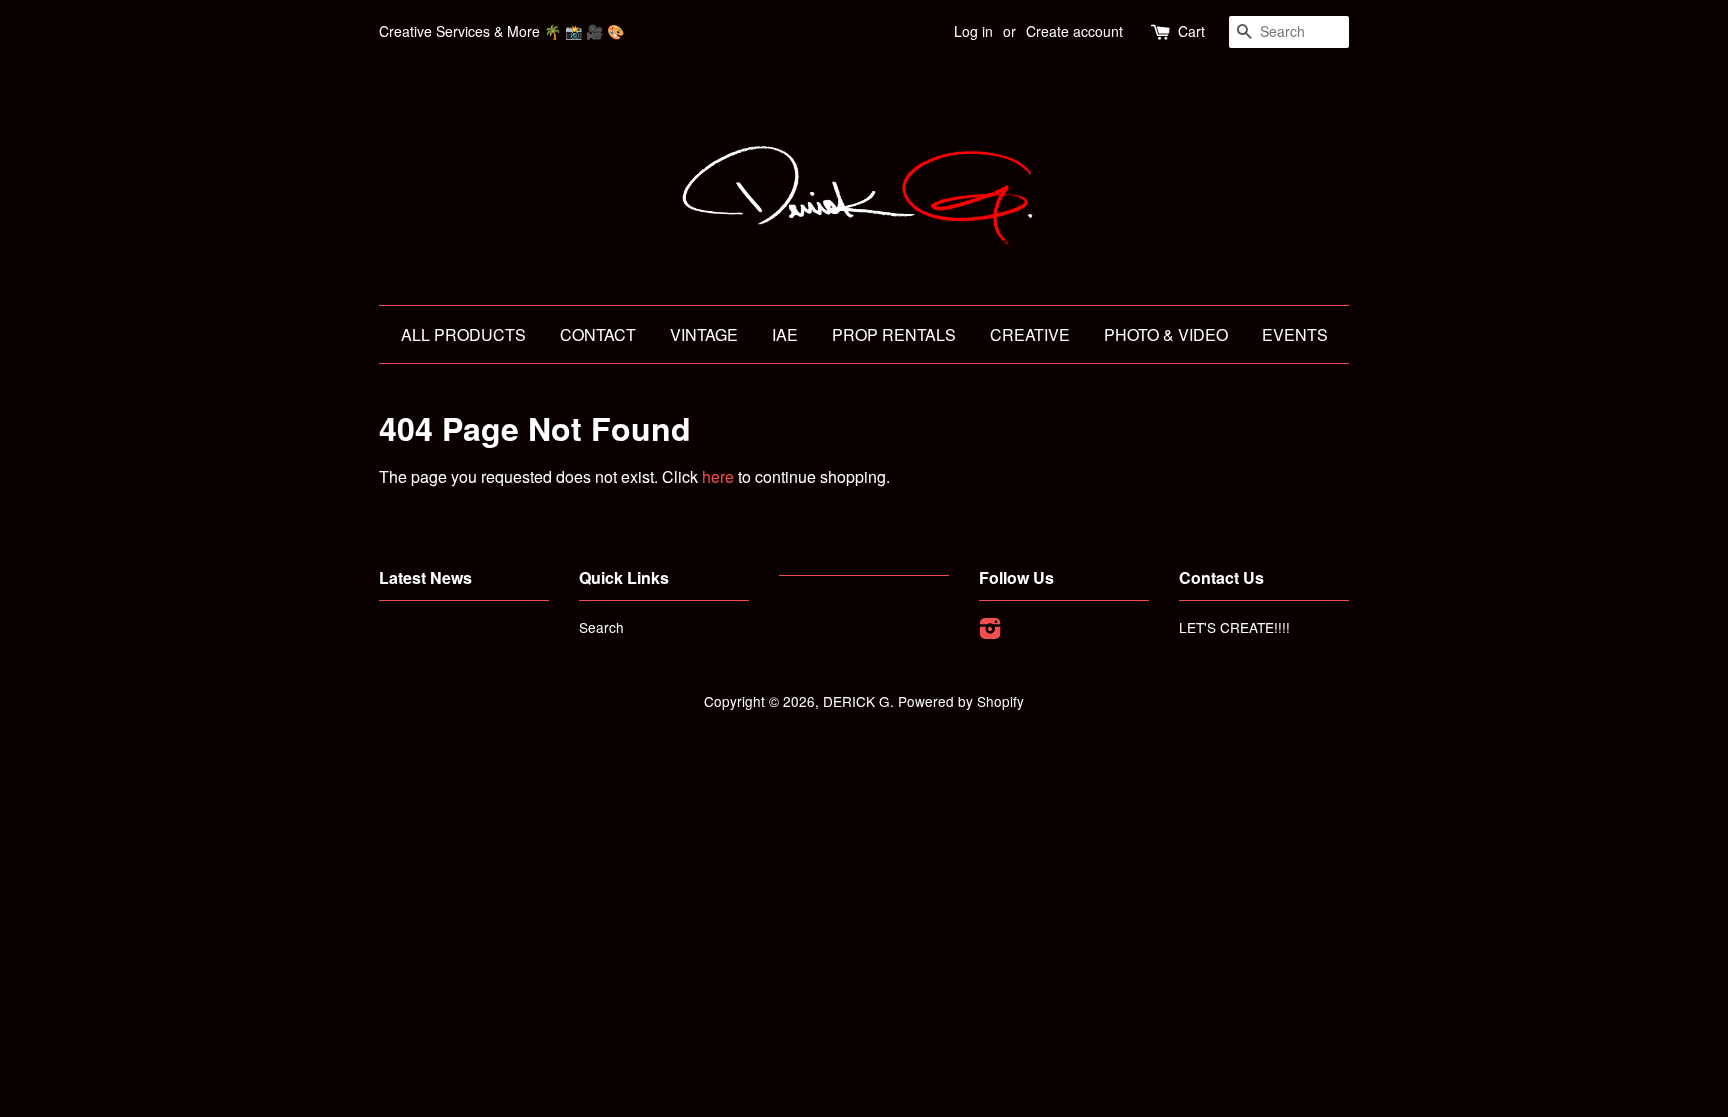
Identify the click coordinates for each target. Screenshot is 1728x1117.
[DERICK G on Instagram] (990, 631)
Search (601, 627)
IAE (785, 334)
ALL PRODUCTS (463, 334)
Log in (973, 31)
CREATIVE (1030, 334)
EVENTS (1295, 334)
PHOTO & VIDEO (1166, 334)
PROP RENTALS (894, 334)
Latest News (425, 577)
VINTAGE (704, 334)
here (718, 476)
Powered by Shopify (961, 701)
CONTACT (598, 334)
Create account (1074, 31)
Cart (1191, 31)
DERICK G (856, 701)
